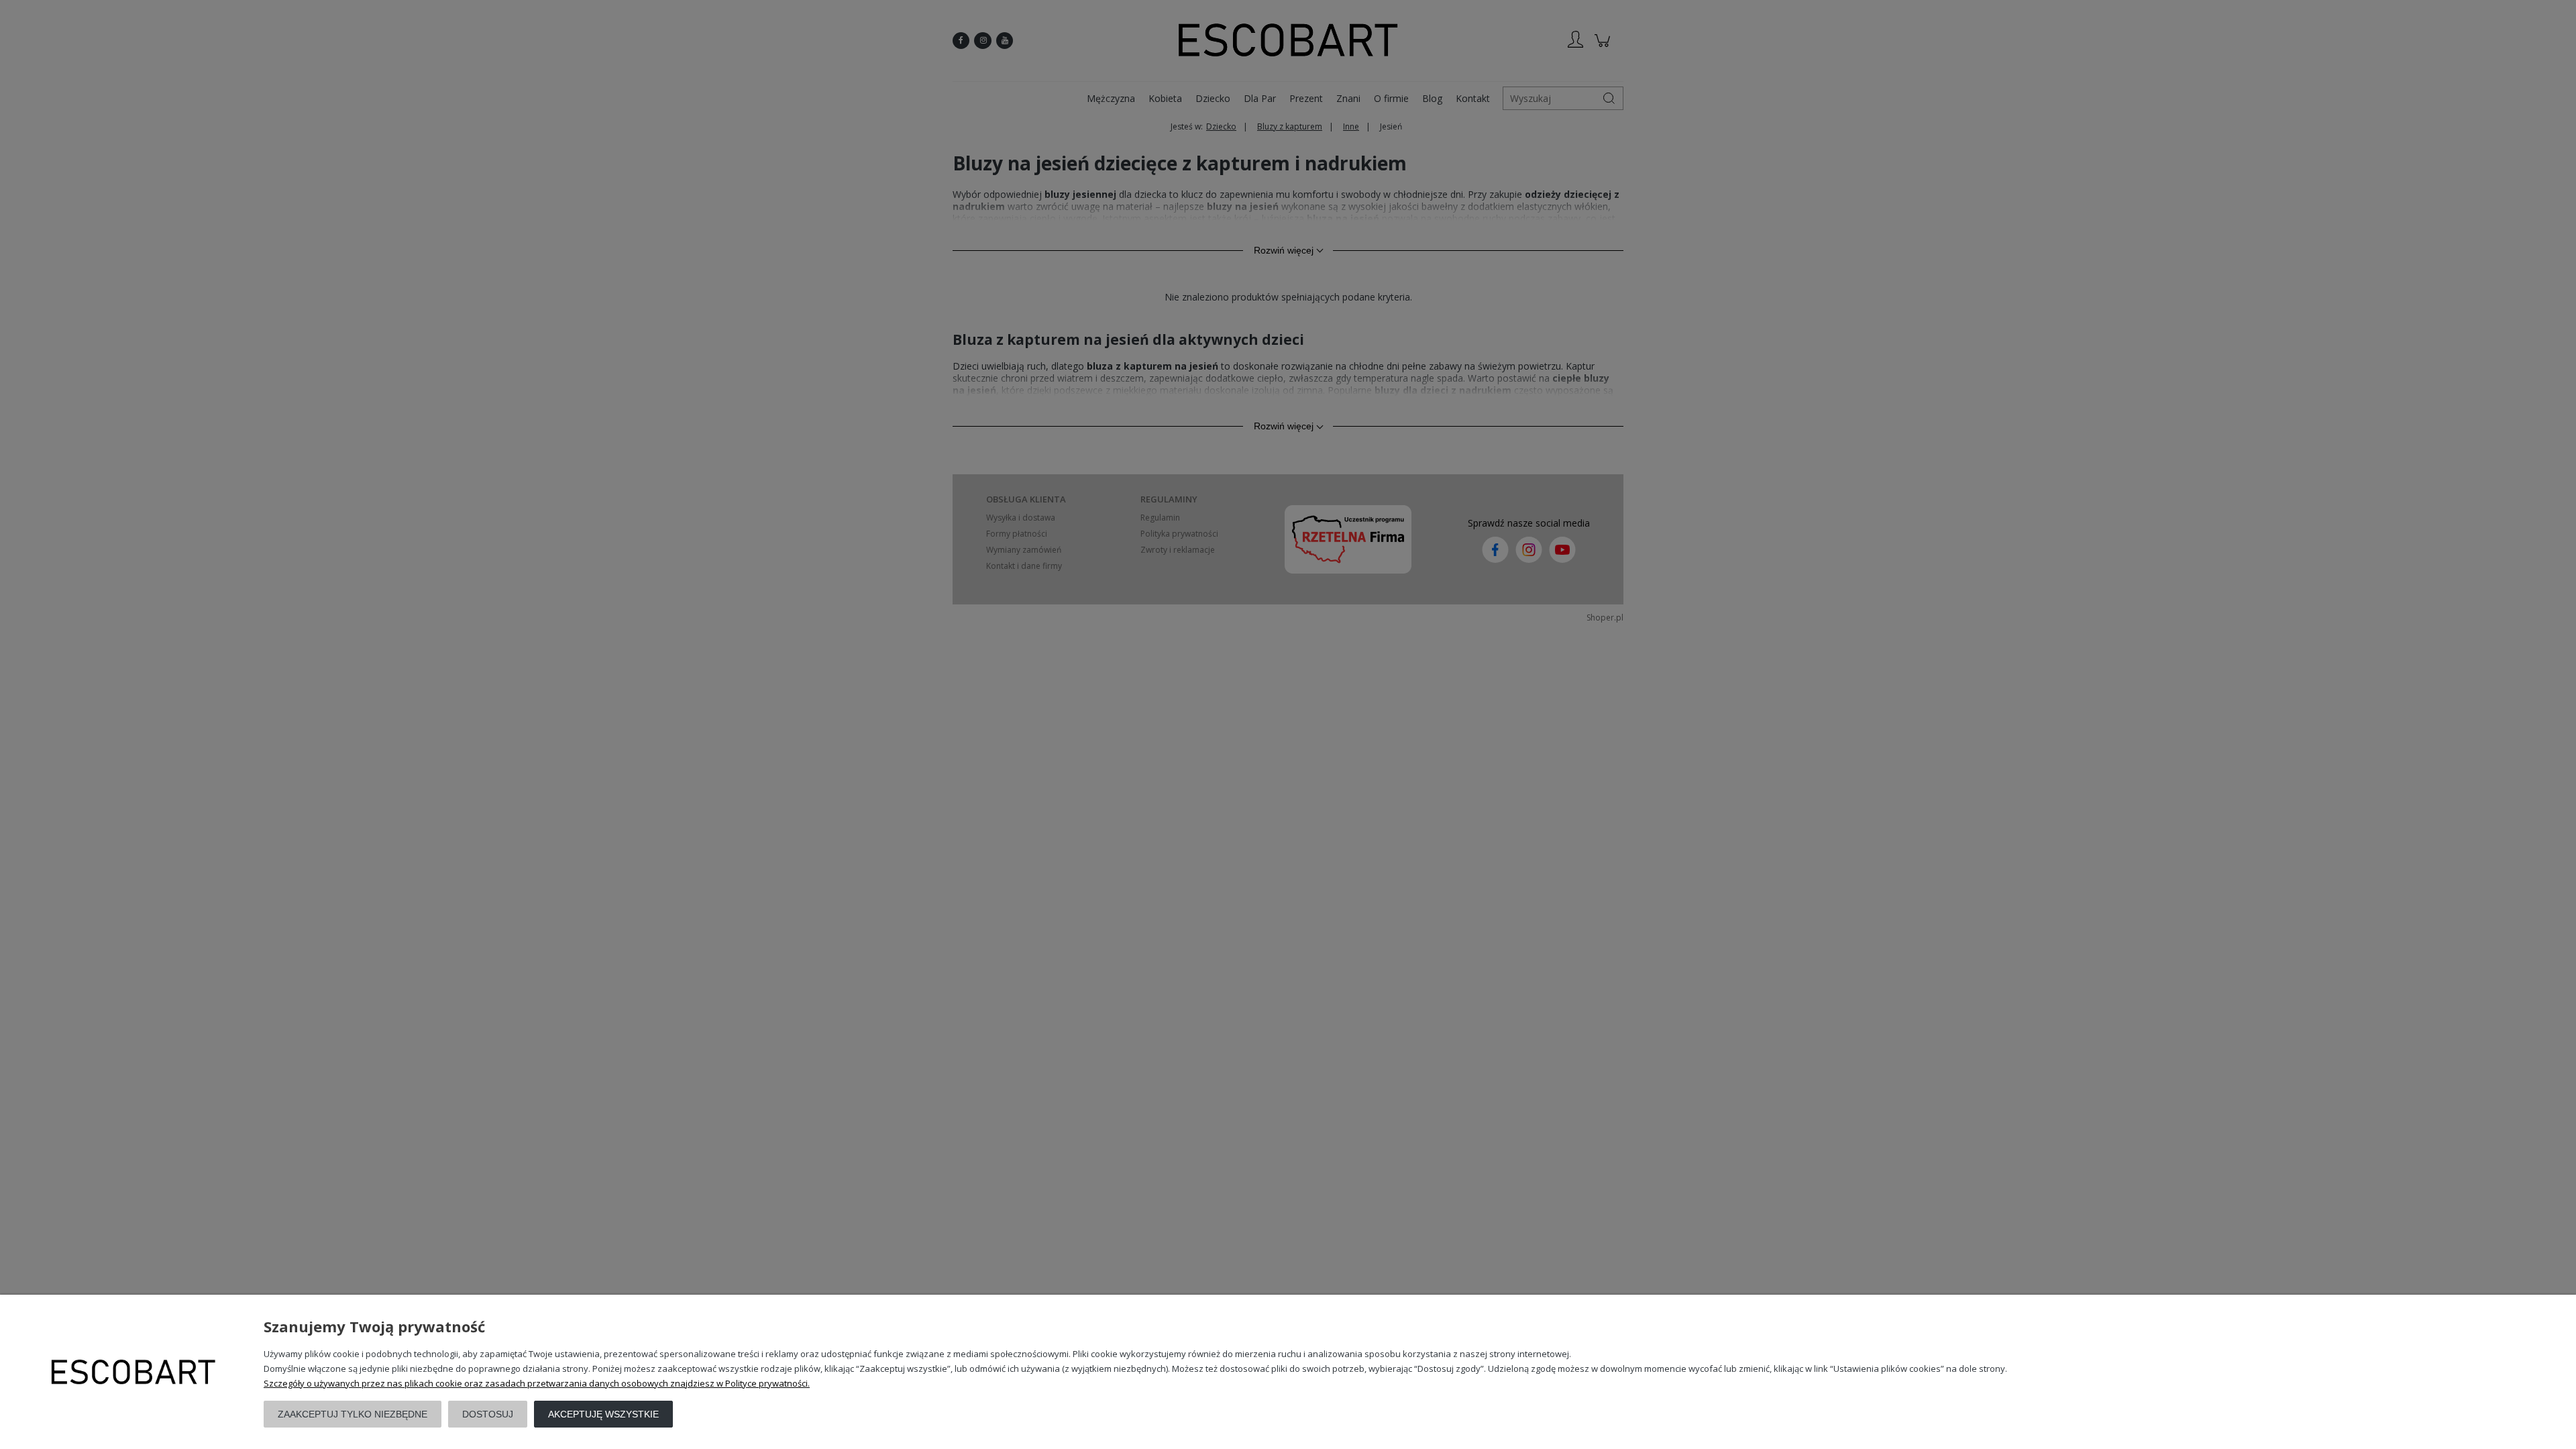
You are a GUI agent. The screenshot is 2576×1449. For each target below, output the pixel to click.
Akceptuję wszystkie (603, 1414)
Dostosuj (488, 1414)
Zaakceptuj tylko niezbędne (353, 1414)
